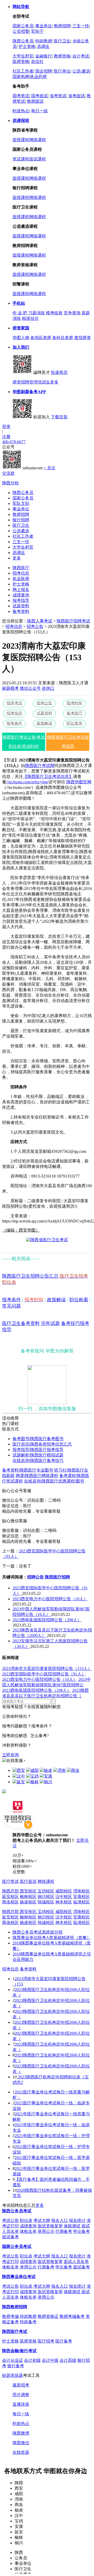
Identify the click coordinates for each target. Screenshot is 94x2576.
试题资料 (21, 606)
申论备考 (81, 2231)
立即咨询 (10, 1755)
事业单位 (44, 26)
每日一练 (39, 111)
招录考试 (14, 703)
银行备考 (16, 2366)
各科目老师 (63, 338)
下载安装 (59, 417)
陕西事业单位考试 (19, 2277)
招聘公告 (36, 1577)
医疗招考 (46, 2341)
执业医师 (21, 579)
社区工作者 (23, 71)
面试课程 (38, 159)
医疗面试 (28, 1881)
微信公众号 (30, 688)
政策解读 (44, 723)
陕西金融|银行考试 (19, 2351)
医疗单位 (62, 71)
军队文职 (21, 503)
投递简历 (59, 372)
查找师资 (83, 338)
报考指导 (21, 600)
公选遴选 (21, 531)
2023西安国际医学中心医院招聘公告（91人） (44, 1674)
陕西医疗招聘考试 (73, 621)
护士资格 (27, 46)
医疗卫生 (62, 41)
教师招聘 (62, 26)
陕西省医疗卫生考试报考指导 (68, 742)
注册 (6, 437)
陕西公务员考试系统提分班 (38, 1932)
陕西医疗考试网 (40, 766)
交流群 (8, 473)
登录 (6, 427)
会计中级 (50, 2360)
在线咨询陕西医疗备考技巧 (38, 1461)
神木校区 (64, 1902)
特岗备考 (28, 2322)
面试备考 (10, 2237)
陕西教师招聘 (15, 2307)
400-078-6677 (14, 442)
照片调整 (21, 2395)
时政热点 (21, 111)
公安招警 (21, 31)
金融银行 (44, 56)
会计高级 (68, 2360)
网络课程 (38, 140)
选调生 (43, 46)
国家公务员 (23, 26)
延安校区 (10, 1897)
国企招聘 (44, 71)
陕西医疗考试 (15, 2331)
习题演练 (37, 313)
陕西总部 (11, 1891)
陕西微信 (21, 2443)
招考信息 (21, 573)
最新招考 (21, 2385)
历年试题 (50, 1323)
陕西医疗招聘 (57, 1577)
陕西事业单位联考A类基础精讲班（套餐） (52, 1938)
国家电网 (21, 77)
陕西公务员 (23, 41)
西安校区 (29, 1891)
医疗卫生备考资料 (21, 1323)
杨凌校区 (28, 1902)
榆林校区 (28, 1897)
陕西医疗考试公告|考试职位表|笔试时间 (24, 742)
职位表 (26, 2220)
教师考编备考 (72, 2316)
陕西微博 (21, 2433)
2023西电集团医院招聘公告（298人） (47, 1620)
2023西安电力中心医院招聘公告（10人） (50, 1599)
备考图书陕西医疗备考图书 (38, 1439)
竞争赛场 (72, 313)
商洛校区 (10, 1902)
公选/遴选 (81, 71)
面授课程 (21, 140)
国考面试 (39, 96)
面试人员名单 (76, 2262)
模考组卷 (54, 313)
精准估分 (30, 318)
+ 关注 (49, 468)
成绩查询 (21, 595)
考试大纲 (42, 2220)
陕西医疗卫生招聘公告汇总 (30, 1276)
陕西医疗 (21, 568)
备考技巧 (74, 713)
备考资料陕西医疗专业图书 (28, 1470)
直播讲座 (21, 2404)
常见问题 (11, 1306)
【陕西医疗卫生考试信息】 (48, 776)
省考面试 (77, 96)
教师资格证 (48, 2316)
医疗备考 (64, 2341)
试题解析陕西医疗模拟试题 (38, 1455)
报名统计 (77, 2220)
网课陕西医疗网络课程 (37, 1476)
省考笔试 (58, 96)
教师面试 (35, 101)
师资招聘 (21, 382)
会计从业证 (13, 2360)
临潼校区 (81, 1902)
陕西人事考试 (40, 621)
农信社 (37, 61)
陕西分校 (10, 483)
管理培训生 (40, 382)
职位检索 (79, 1300)
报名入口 (60, 2220)
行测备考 (64, 2231)
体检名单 (28, 2231)
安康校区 (81, 1897)
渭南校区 (81, 1891)
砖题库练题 (13, 2375)
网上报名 (21, 590)
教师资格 (62, 56)
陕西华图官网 (79, 782)
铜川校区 (46, 1897)
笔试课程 (21, 159)
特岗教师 (44, 41)
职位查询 (74, 723)
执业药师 (38, 77)
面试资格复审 (50, 2226)
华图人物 (21, 338)
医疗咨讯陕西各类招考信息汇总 (42, 1444)
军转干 (37, 31)
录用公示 (46, 2231)
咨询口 (48, 688)
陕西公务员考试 (17, 2211)
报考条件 (14, 723)
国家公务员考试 (17, 2246)
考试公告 (10, 2220)
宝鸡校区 (46, 1891)
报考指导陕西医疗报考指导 (38, 1450)
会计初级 (32, 2360)
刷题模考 (10, 688)
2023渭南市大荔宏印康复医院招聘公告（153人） (47, 1668)
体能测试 (72, 2226)
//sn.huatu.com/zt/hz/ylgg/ (27, 782)
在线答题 (21, 2452)
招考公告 (35, 626)
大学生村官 (23, 56)
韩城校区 (46, 1902)
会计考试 (81, 56)
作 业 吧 (20, 313)
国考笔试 (21, 96)
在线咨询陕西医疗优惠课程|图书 (54, 1481)
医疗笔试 (10, 1881)
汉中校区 (64, 1897)
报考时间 (74, 703)
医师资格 (21, 61)
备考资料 (21, 611)
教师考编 (10, 2316)
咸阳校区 (64, 1891)
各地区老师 (41, 338)
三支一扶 (81, 26)
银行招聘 (21, 520)
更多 (54, 382)
